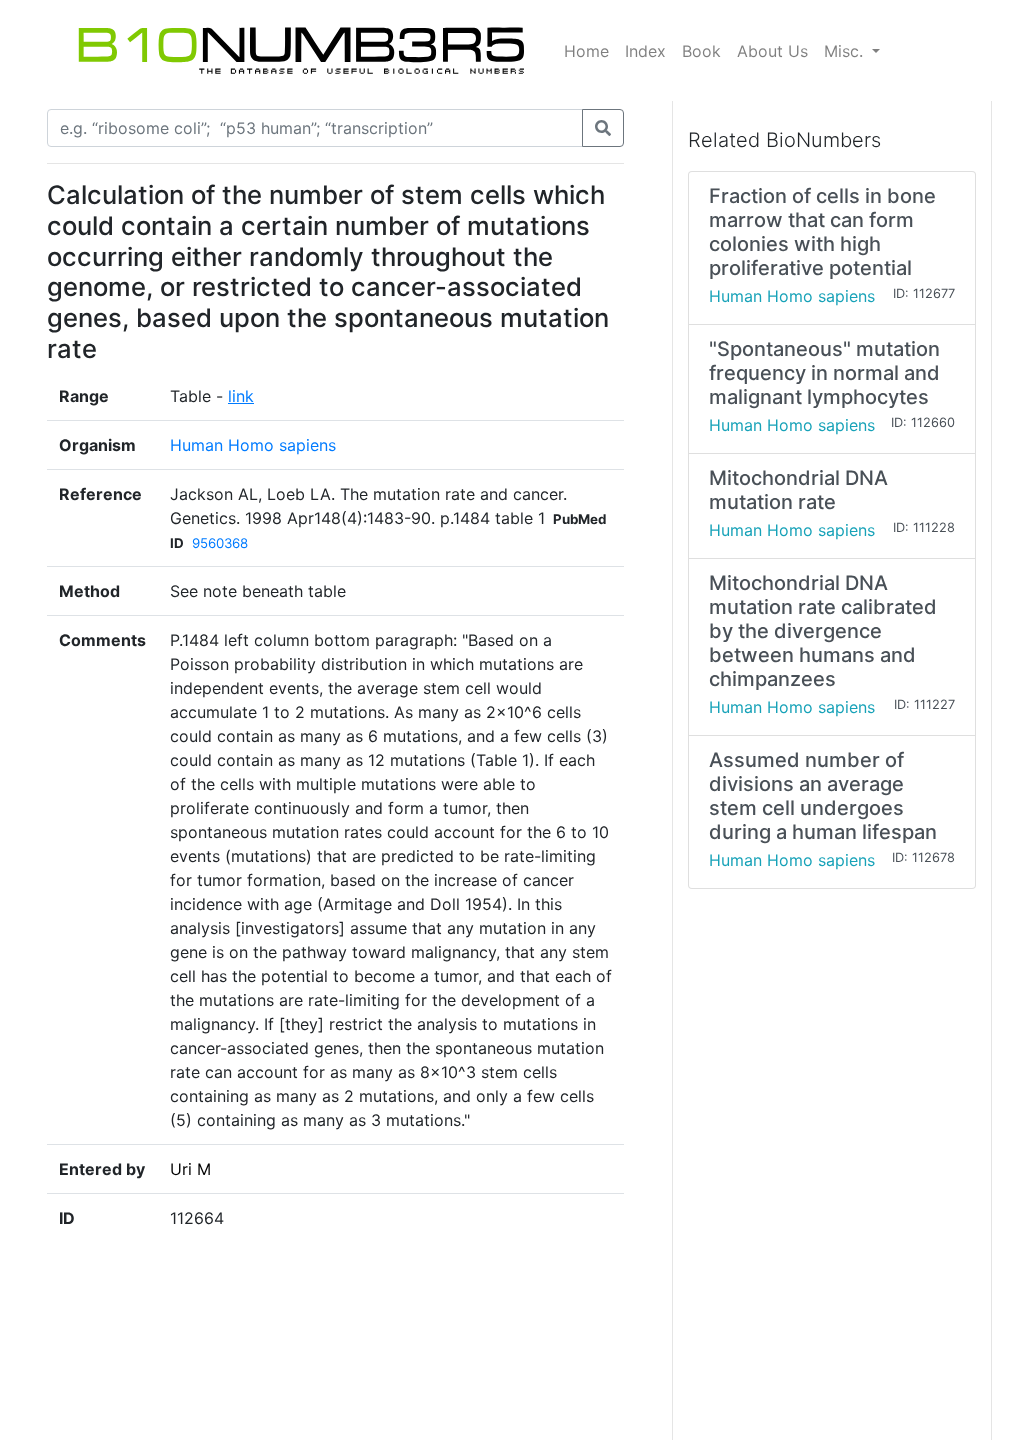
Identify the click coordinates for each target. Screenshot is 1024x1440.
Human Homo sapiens (253, 445)
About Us (772, 51)
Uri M (190, 1169)
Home (586, 51)
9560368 (220, 543)
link (241, 396)
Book (701, 51)
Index (645, 51)
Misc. (846, 51)
